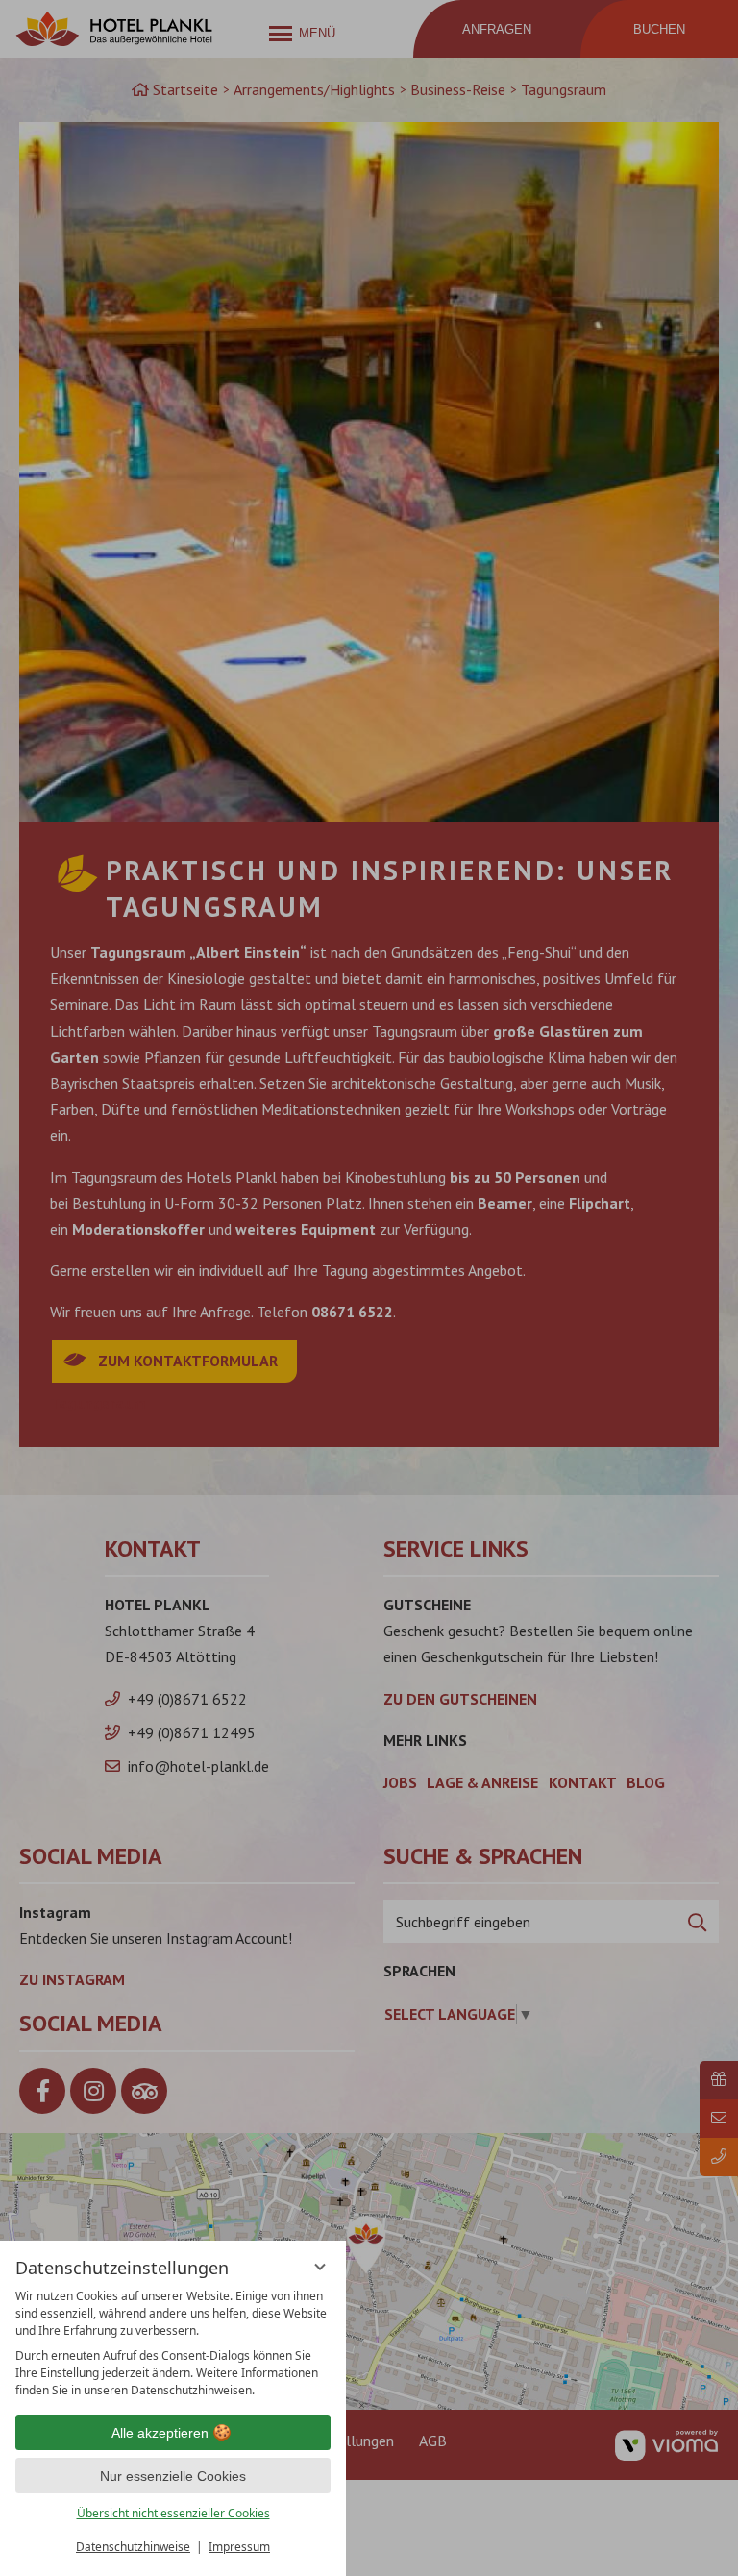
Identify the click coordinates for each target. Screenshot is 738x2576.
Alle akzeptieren (160, 2433)
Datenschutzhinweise (133, 2547)
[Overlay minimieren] (320, 2267)
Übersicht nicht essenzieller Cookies (173, 2513)
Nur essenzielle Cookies (173, 2476)
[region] (173, 2343)
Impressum (239, 2547)
